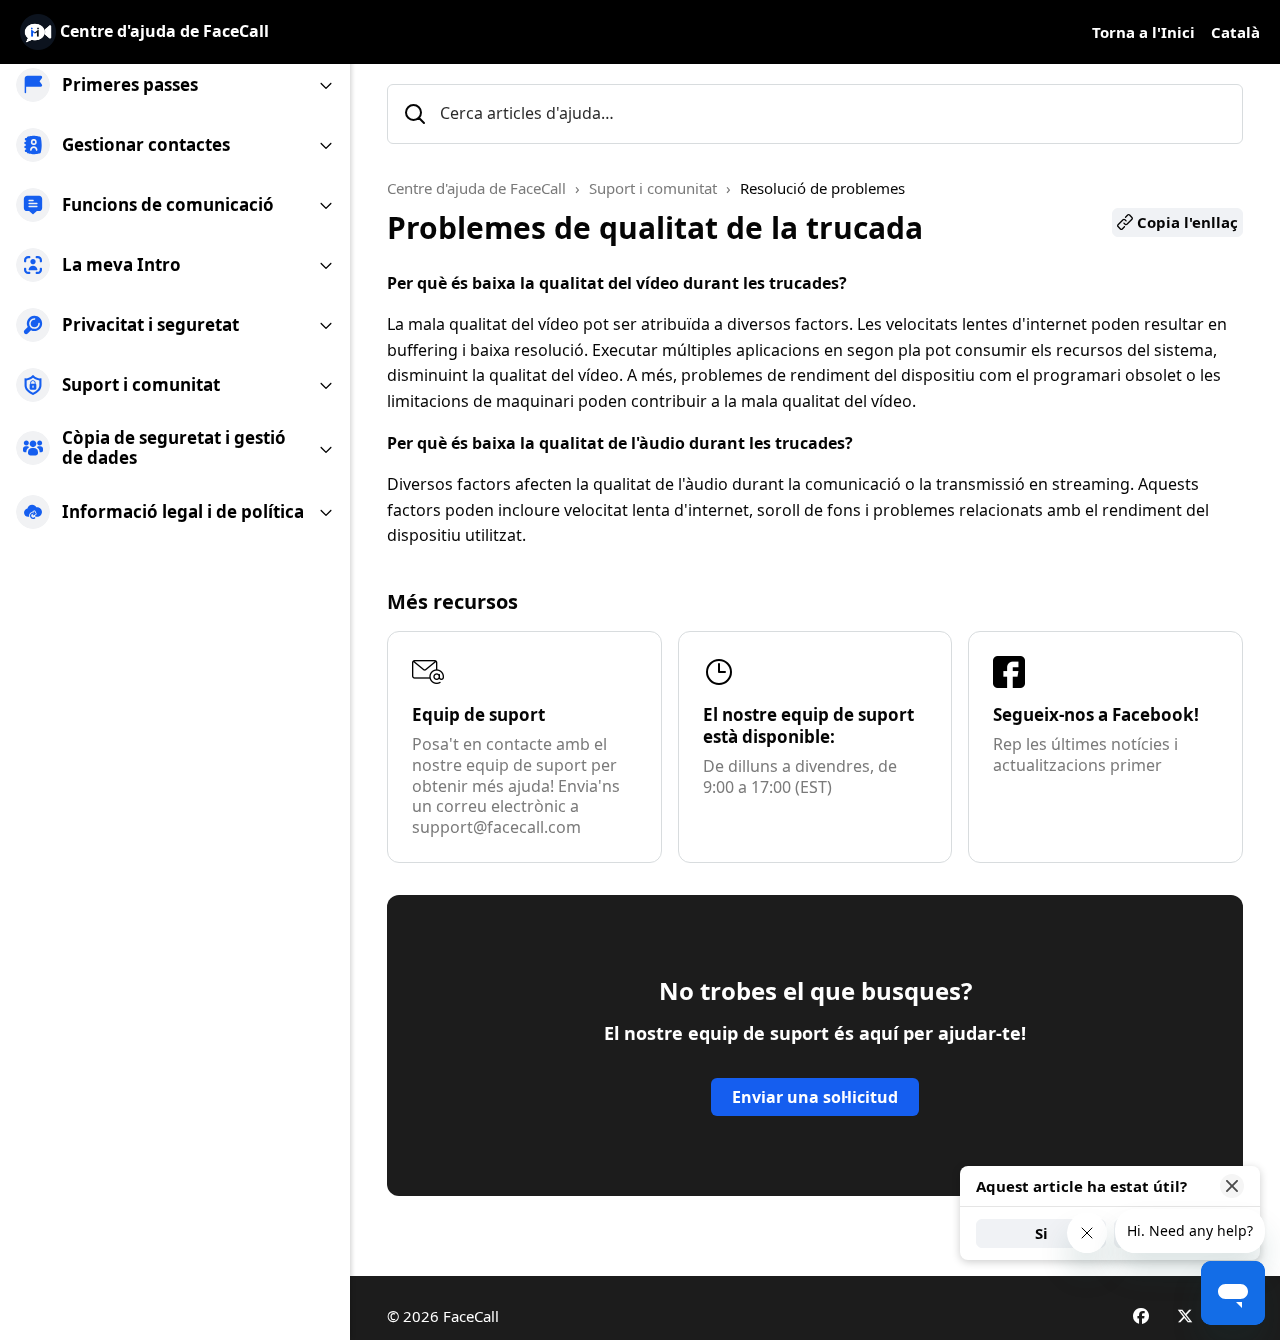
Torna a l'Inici (1143, 32)
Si (1041, 1233)
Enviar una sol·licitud (815, 1097)
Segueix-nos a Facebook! (1096, 714)
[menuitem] (175, 85)
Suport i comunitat (653, 188)
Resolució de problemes (822, 188)
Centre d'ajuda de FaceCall (476, 188)
